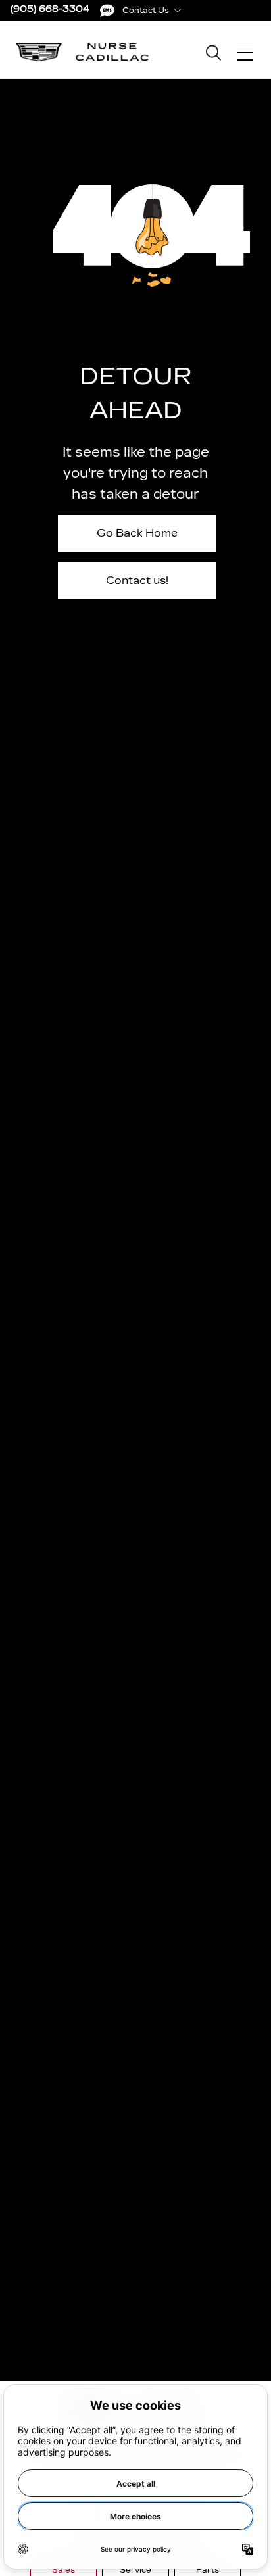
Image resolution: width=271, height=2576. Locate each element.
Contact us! (137, 581)
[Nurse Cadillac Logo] (83, 52)
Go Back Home (137, 533)
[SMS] (107, 11)
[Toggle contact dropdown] (178, 11)
